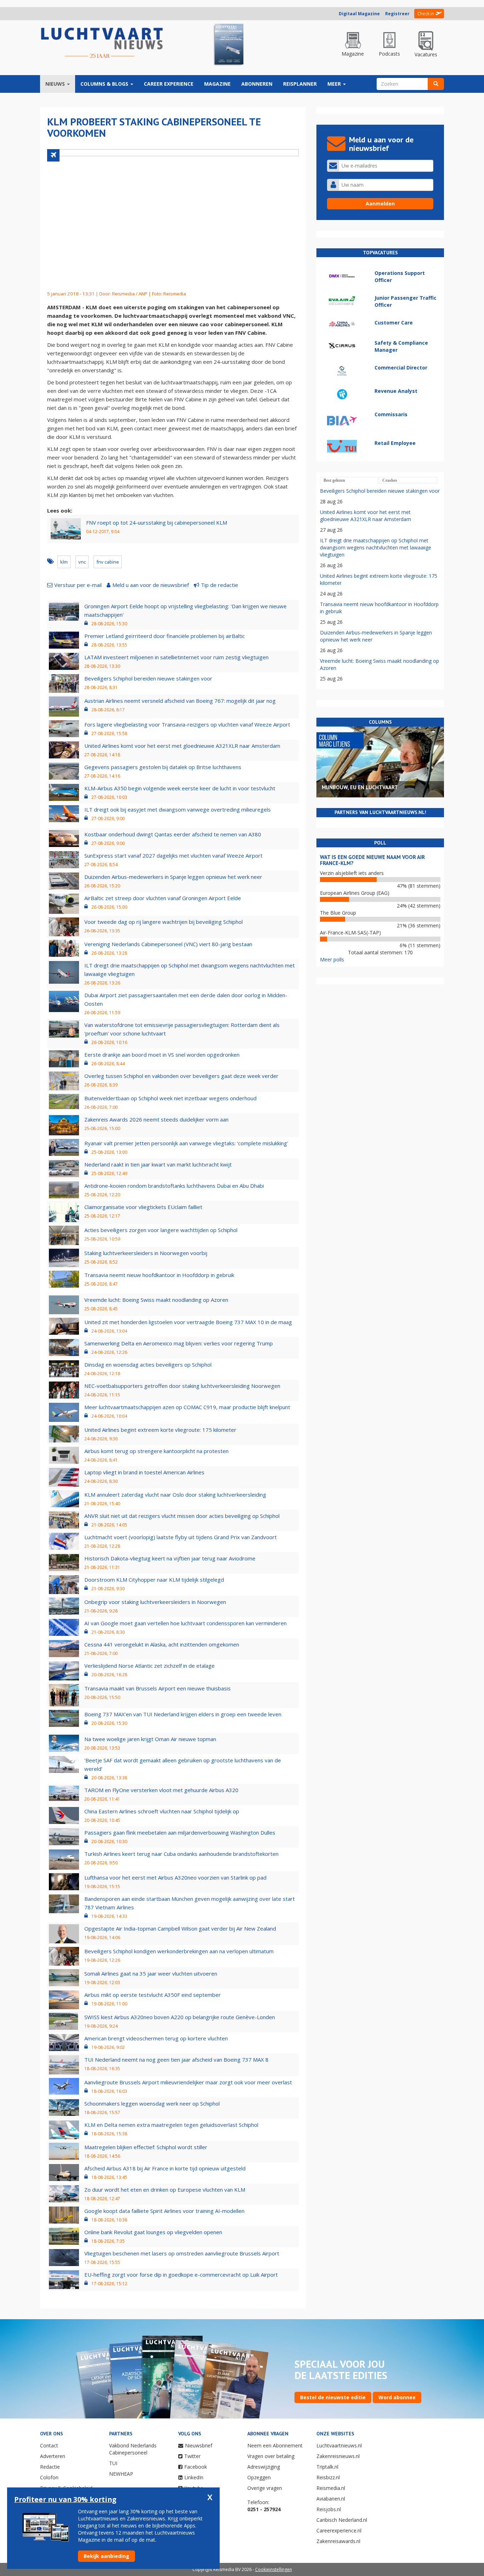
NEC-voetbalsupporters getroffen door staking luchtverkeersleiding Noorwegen (182, 1386)
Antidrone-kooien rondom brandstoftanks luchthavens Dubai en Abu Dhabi (174, 1186)
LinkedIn (194, 2477)
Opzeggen (259, 2477)
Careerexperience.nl (339, 2530)
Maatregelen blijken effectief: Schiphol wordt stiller (146, 2147)
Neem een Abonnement (275, 2445)
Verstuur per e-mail (78, 585)
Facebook (196, 2467)
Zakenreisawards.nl (338, 2541)
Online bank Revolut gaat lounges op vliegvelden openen (153, 2232)
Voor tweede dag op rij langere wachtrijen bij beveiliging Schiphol (164, 922)
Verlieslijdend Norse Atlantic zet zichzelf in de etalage (150, 1666)
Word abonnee (397, 2397)
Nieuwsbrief (199, 2445)
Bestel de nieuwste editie (333, 2397)
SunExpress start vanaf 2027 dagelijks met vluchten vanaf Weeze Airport (173, 855)
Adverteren (53, 2456)
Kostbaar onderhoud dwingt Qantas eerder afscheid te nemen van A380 (173, 834)
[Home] (102, 43)
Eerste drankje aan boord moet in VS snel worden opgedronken (162, 1055)
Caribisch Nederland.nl (342, 2520)
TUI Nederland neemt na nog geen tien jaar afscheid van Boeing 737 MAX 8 (176, 2060)
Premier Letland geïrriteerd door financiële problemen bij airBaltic (165, 636)
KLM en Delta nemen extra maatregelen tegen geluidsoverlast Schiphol (171, 2125)
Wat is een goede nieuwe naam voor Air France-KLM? (372, 860)
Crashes (390, 480)
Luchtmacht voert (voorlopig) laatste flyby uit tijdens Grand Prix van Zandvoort (181, 1537)
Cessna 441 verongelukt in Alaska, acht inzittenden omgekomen (162, 1644)
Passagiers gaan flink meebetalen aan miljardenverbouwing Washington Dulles (180, 1832)
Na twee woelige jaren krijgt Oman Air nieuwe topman (150, 1739)
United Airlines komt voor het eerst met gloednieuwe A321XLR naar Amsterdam (182, 746)
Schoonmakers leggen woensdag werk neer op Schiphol (152, 2103)
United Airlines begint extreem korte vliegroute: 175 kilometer (160, 1430)
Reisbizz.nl (328, 2477)
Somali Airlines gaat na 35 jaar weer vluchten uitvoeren (151, 1973)
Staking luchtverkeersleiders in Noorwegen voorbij (146, 1253)
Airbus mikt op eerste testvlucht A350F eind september (153, 1995)
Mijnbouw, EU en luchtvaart (360, 787)
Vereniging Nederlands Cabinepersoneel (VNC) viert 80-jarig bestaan (168, 944)
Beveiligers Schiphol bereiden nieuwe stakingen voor (148, 678)
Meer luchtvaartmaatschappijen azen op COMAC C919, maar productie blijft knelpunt (187, 1407)
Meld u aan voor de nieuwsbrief (151, 585)
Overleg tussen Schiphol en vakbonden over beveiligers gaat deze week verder (181, 1076)
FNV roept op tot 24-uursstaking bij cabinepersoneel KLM (157, 522)
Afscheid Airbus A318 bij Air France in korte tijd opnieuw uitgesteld (165, 2168)
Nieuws (56, 84)
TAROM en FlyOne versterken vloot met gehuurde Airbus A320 (161, 1790)
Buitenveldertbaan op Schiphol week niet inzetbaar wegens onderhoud (170, 1098)
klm (64, 562)
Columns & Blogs (105, 84)
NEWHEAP (121, 2474)
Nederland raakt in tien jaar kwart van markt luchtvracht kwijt (158, 1164)
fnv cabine (108, 562)
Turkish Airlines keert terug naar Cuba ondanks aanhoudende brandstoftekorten (181, 1854)
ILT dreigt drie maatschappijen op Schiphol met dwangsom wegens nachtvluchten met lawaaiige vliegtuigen (376, 547)
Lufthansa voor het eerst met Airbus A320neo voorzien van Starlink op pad (175, 1877)
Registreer (397, 14)
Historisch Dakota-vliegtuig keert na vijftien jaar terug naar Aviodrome (170, 1558)
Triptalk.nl (327, 2467)
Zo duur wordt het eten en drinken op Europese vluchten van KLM (165, 2190)
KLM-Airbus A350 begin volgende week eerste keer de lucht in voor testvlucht (180, 788)
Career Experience (169, 84)
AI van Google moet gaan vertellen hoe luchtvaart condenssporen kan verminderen (185, 1623)
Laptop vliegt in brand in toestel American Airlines (144, 1472)
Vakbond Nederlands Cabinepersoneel (133, 2449)
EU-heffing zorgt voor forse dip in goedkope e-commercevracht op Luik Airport (181, 2275)
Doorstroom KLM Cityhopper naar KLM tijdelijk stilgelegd (154, 1580)
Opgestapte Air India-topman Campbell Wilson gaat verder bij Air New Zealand (180, 1928)
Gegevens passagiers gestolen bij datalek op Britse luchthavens (163, 767)
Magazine (217, 84)
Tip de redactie (220, 585)
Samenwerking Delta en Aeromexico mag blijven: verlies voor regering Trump (179, 1343)
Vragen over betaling (271, 2456)
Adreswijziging (264, 2467)
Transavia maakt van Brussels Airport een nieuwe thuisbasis (157, 1688)
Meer (335, 84)
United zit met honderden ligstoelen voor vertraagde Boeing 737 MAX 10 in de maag (188, 1322)
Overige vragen (265, 2488)
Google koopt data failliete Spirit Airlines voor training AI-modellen (164, 2211)
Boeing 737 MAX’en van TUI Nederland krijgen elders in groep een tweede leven (183, 1714)
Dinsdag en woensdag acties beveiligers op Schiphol (148, 1365)
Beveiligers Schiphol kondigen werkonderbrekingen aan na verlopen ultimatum (179, 1951)
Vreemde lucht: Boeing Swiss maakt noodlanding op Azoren (156, 1300)
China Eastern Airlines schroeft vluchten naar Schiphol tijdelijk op (162, 1811)
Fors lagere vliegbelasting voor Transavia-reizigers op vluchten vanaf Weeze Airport (187, 724)
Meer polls (332, 959)
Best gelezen (334, 480)
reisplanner (300, 84)
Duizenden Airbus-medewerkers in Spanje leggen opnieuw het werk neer (173, 877)
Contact (49, 2445)
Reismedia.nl (331, 2488)
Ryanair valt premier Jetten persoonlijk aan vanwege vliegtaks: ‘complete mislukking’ (186, 1143)
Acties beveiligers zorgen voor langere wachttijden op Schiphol (161, 1230)
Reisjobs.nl (329, 2509)
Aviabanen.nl (331, 2499)
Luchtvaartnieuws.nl (339, 2445)
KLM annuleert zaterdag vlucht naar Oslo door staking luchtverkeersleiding (175, 1495)
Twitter (192, 2456)
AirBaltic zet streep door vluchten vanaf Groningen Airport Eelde (163, 898)
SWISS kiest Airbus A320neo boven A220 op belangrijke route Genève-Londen (180, 2017)
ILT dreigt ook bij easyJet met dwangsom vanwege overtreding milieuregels (178, 809)
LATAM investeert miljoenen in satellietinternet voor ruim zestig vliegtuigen (176, 657)
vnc (82, 562)
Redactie (50, 2467)
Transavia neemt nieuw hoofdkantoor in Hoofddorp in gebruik (159, 1275)
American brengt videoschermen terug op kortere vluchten (156, 2038)
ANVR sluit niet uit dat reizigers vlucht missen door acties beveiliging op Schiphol (182, 1516)
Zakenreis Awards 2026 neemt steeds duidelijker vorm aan (156, 1119)
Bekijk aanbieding (106, 2556)
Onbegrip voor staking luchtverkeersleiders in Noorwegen (155, 1602)
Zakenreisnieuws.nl (338, 2456)
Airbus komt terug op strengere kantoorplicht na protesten (156, 1451)
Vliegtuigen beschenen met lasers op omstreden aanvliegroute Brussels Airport (182, 2253)
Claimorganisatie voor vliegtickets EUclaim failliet (143, 1207)
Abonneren (257, 84)
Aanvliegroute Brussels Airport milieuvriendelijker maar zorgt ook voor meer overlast (188, 2082)
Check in (426, 14)
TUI (113, 2463)
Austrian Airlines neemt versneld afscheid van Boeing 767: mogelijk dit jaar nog (180, 701)
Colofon (49, 2477)
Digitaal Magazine (359, 14)
